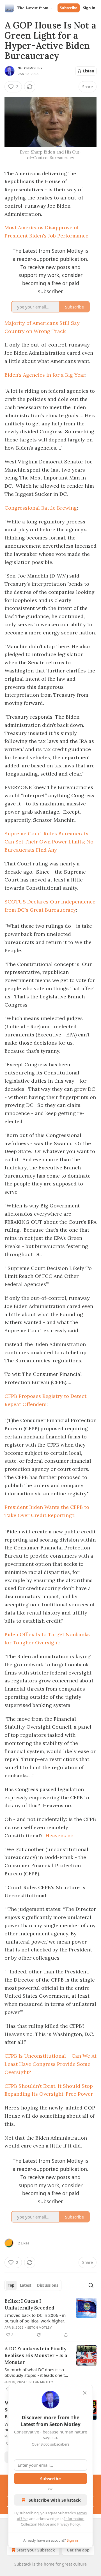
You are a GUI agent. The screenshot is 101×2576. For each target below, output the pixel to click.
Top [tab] (11, 2285)
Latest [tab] (26, 2285)
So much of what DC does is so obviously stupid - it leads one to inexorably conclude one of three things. (36, 2372)
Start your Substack (36, 2550)
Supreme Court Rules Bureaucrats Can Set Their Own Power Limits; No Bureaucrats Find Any (49, 842)
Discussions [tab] (48, 2285)
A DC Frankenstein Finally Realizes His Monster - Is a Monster (36, 2355)
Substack (23, 2564)
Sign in (89, 8)
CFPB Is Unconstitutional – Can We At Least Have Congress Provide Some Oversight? (50, 2064)
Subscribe (69, 8)
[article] (50, 2318)
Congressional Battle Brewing (41, 508)
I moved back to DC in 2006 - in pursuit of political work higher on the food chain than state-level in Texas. (37, 2318)
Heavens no (59, 1836)
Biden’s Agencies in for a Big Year (45, 375)
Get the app (78, 2550)
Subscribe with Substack (55, 2500)
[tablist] (33, 2285)
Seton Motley (30, 68)
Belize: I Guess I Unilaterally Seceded (29, 2304)
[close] (85, 2393)
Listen (89, 71)
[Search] (91, 2285)
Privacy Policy (68, 2524)
